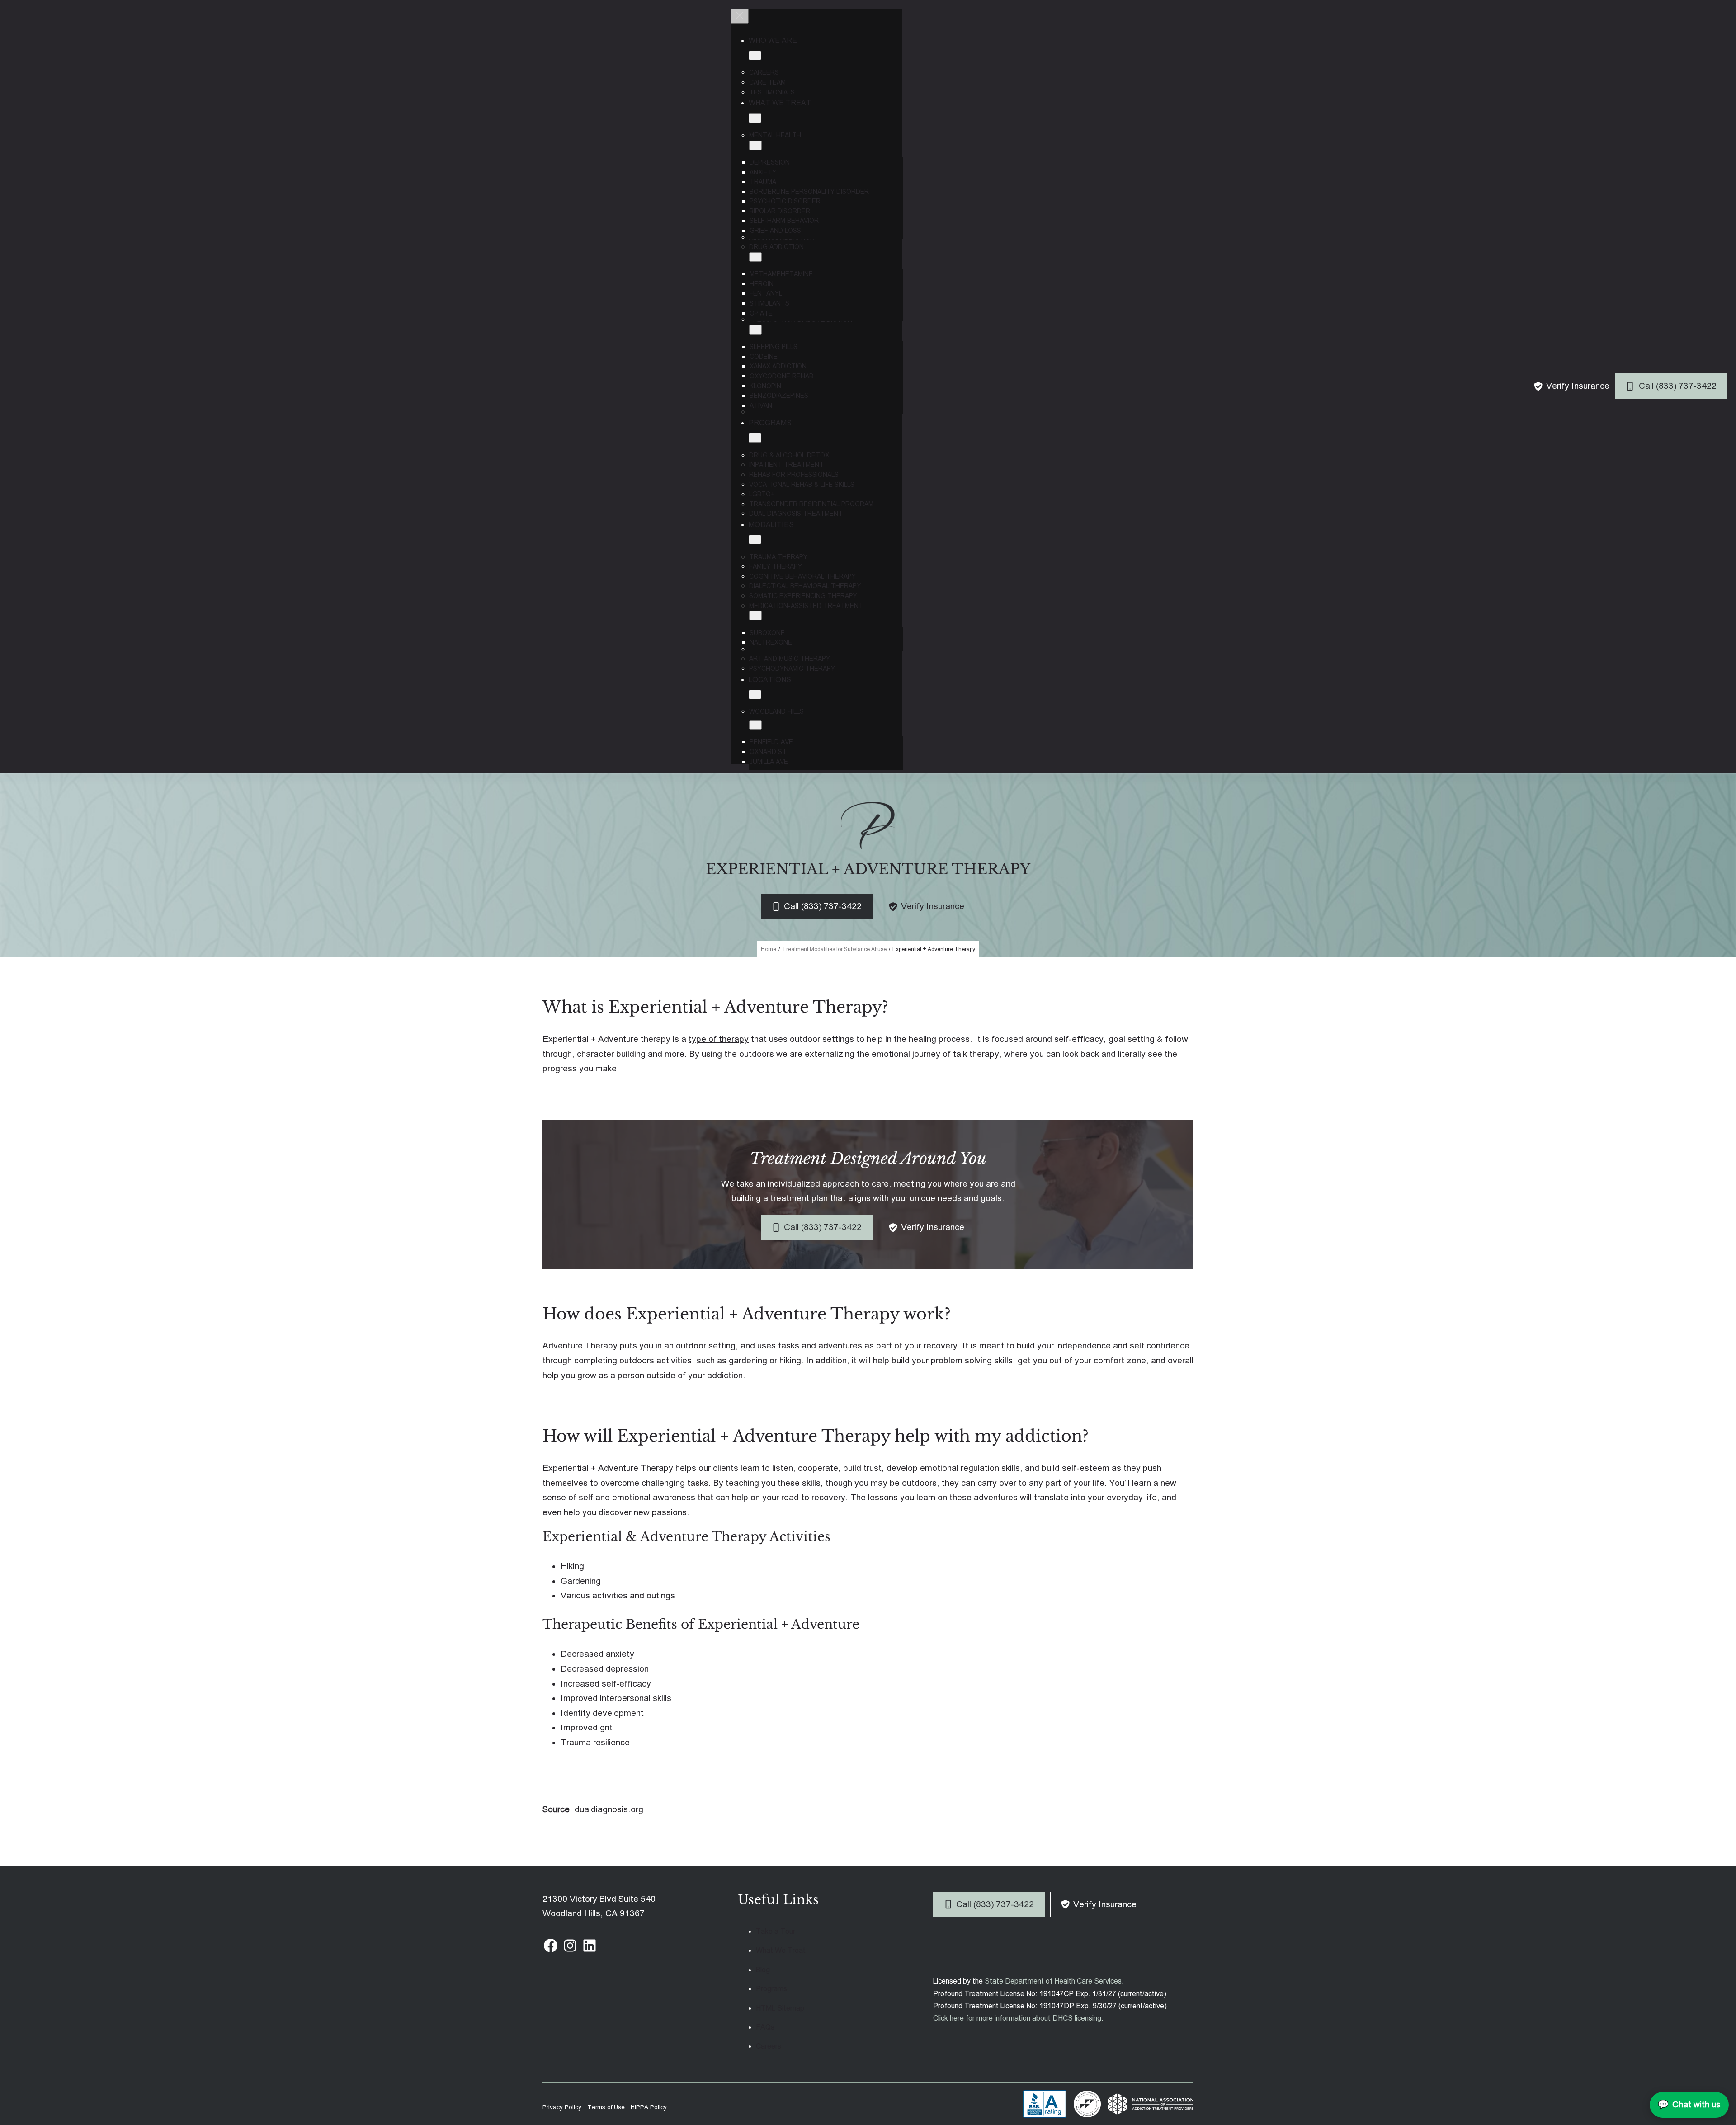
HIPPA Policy (649, 2107)
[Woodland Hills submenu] (755, 725)
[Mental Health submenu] (755, 145)
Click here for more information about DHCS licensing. (1018, 2018)
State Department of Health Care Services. (1054, 1981)
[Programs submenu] (755, 438)
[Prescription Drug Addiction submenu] (755, 330)
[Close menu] (740, 16)
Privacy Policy (562, 2107)
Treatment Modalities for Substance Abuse (834, 949)
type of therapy (719, 1039)
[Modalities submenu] (755, 539)
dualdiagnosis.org (609, 1809)
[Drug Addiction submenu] (755, 257)
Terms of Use (606, 2107)
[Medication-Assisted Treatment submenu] (755, 615)
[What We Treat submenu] (755, 118)
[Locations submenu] (755, 695)
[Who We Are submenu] (755, 55)
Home (769, 949)
